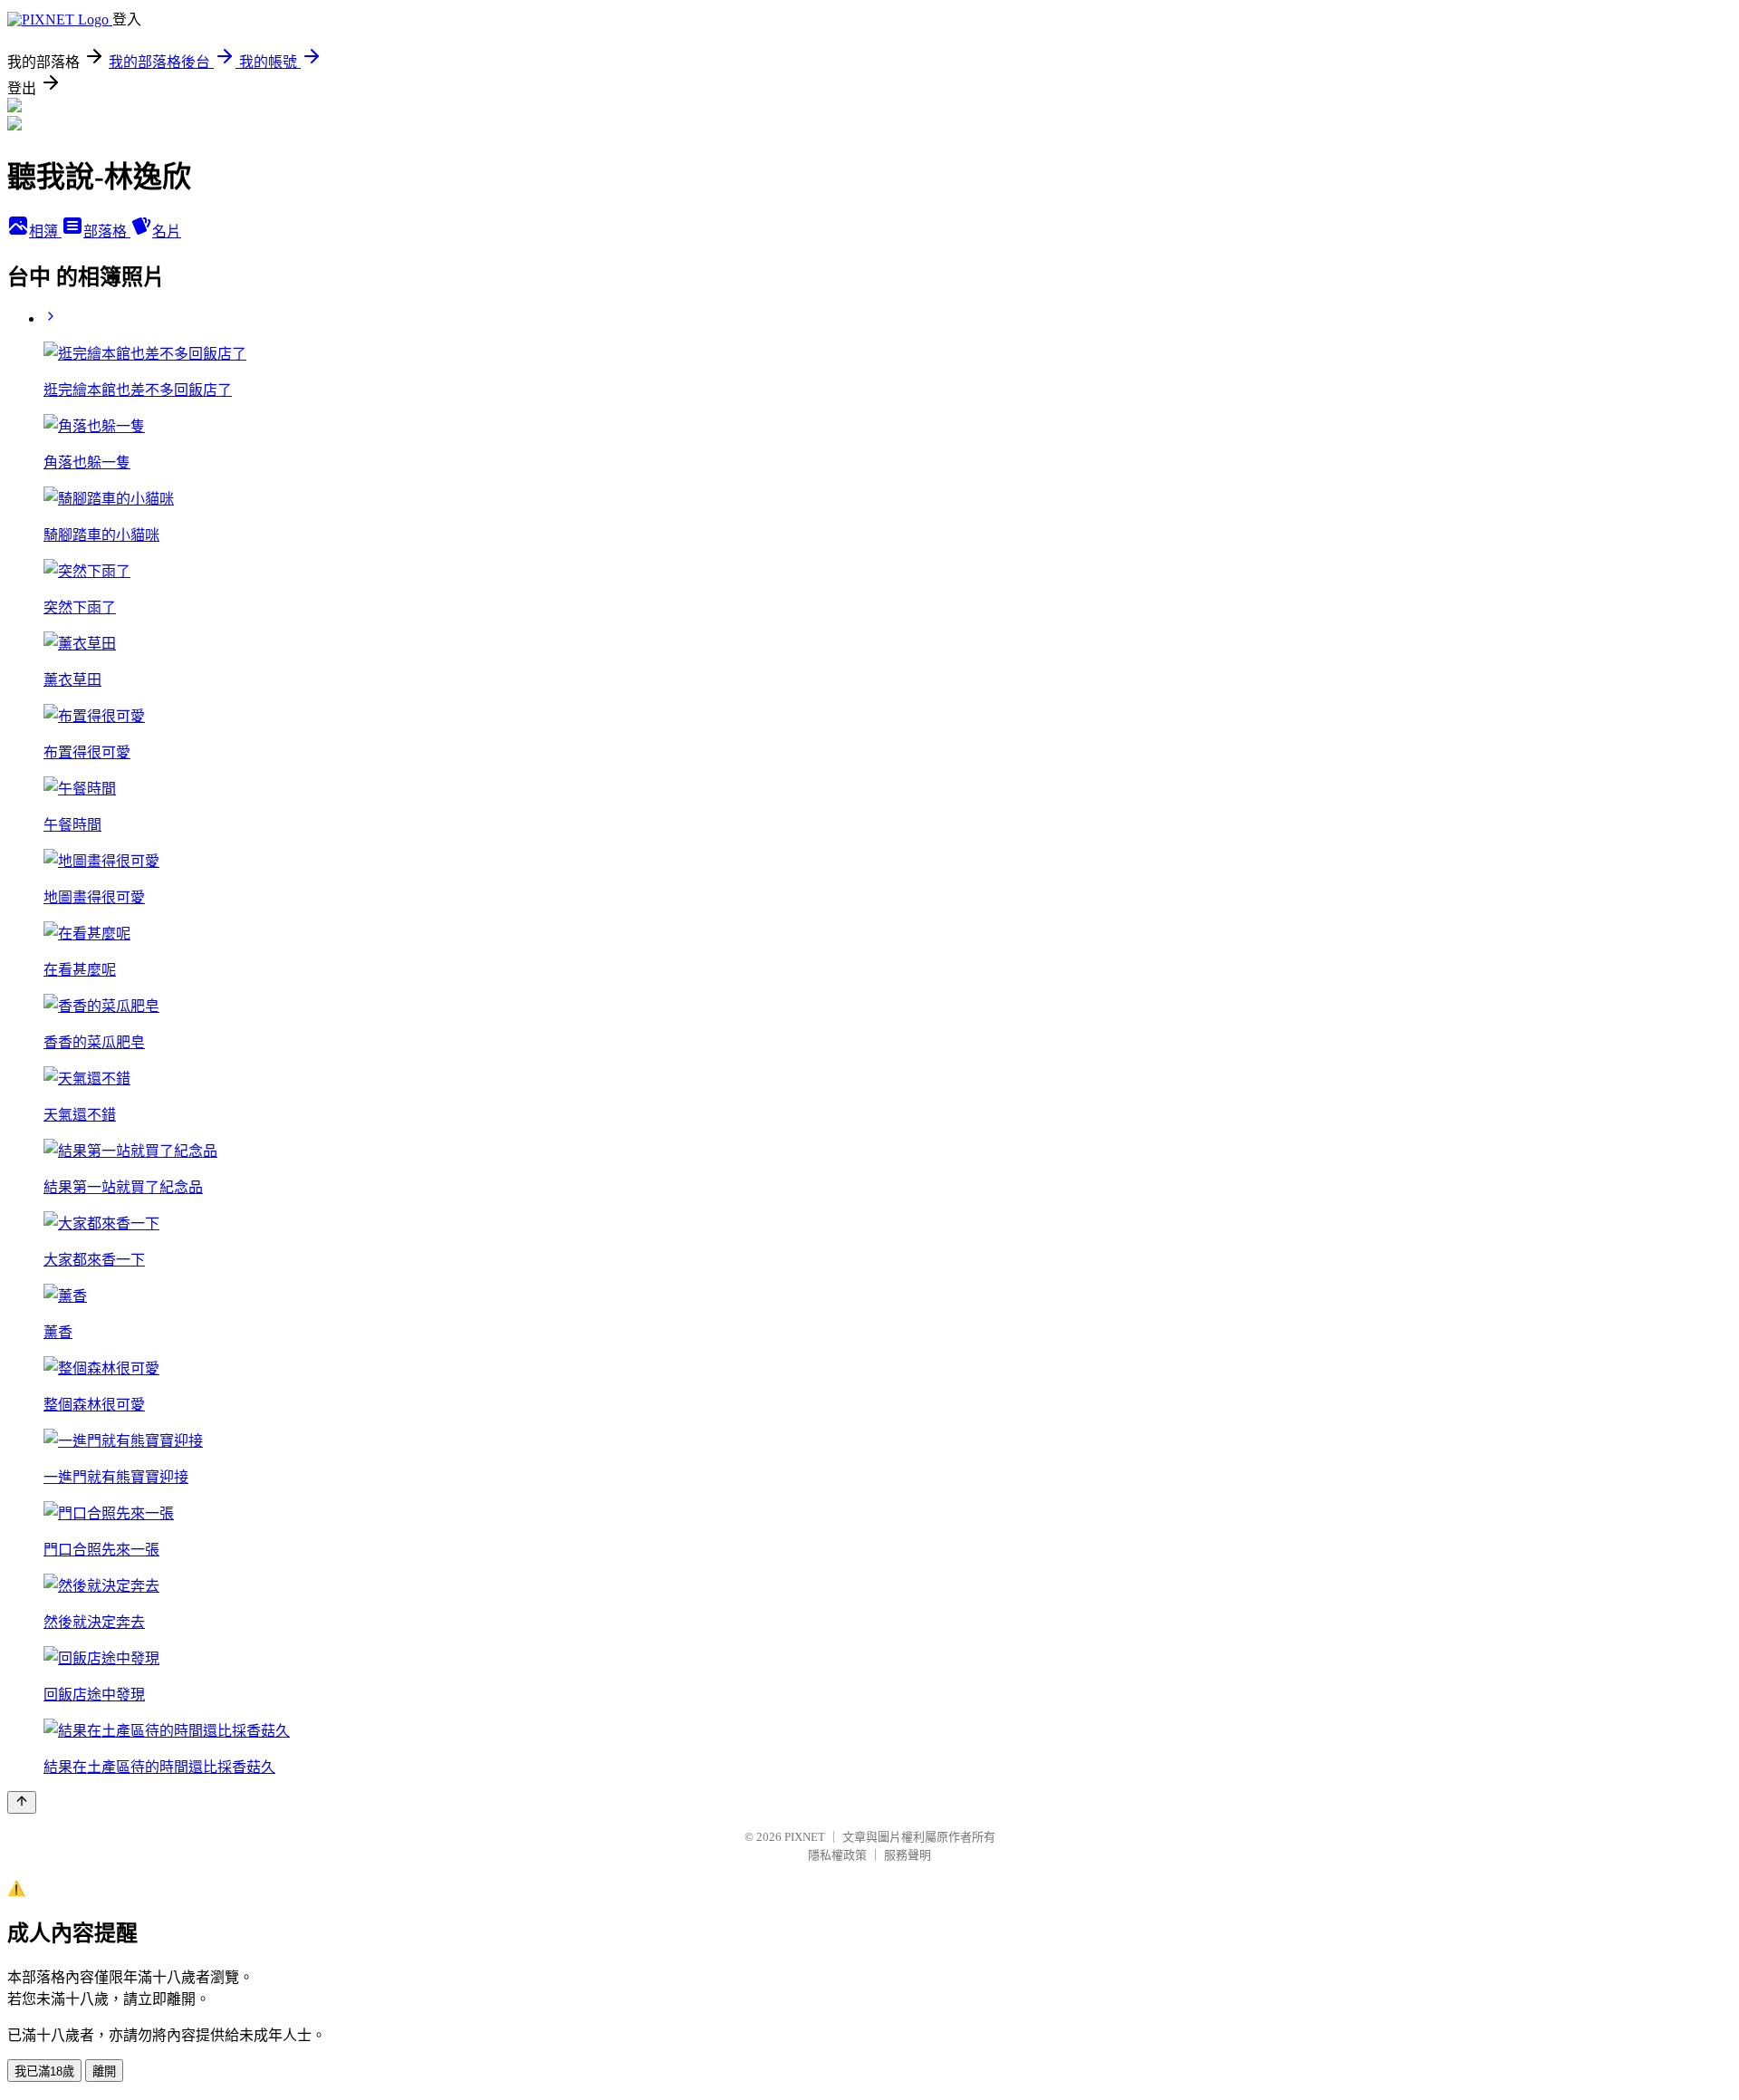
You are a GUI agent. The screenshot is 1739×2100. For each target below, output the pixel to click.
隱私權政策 (837, 1855)
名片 (167, 231)
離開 (104, 2071)
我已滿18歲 (44, 2071)
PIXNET (805, 1837)
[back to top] (22, 1802)
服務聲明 (908, 1855)
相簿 (45, 231)
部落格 (107, 231)
